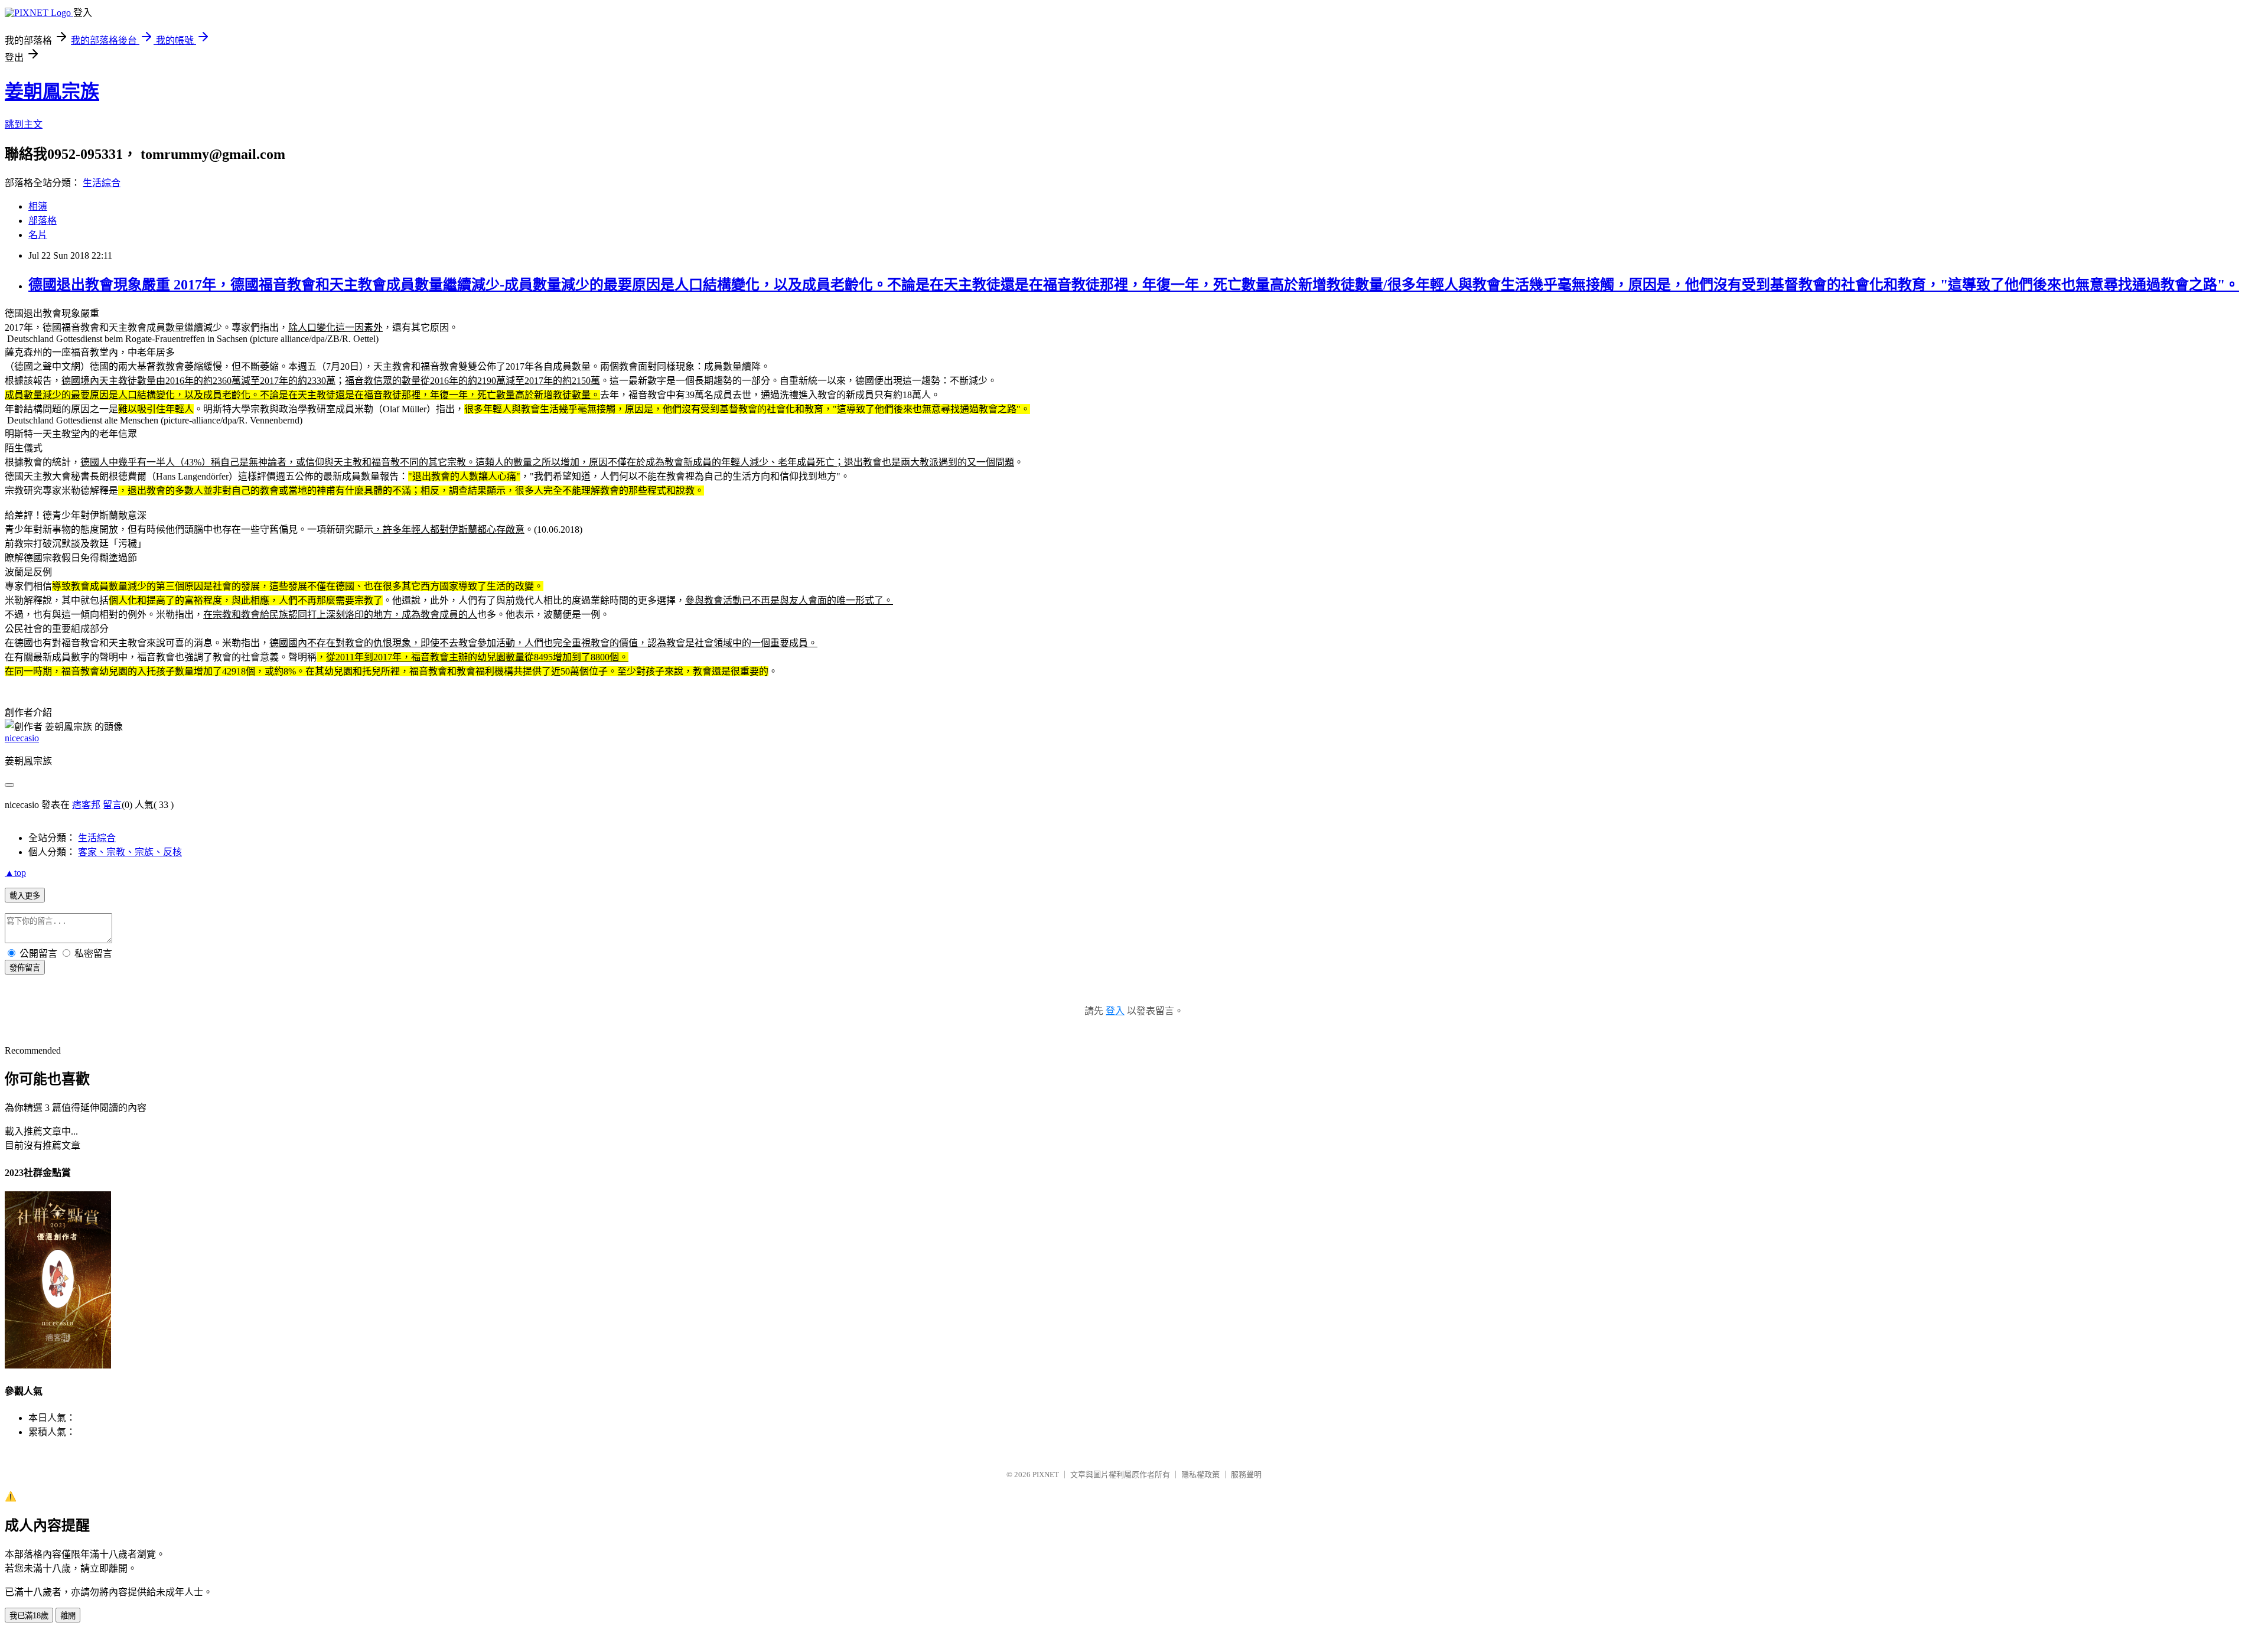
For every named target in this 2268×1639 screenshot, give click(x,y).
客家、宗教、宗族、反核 (130, 852)
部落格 (43, 221)
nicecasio (22, 738)
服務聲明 (1246, 1475)
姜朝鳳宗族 (52, 92)
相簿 (38, 206)
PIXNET (1046, 1475)
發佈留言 (25, 968)
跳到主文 (24, 124)
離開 (68, 1616)
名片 (38, 235)
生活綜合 (102, 183)
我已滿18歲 (29, 1616)
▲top (15, 873)
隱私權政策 (1200, 1475)
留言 (112, 805)
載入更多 (25, 896)
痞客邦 (86, 805)
